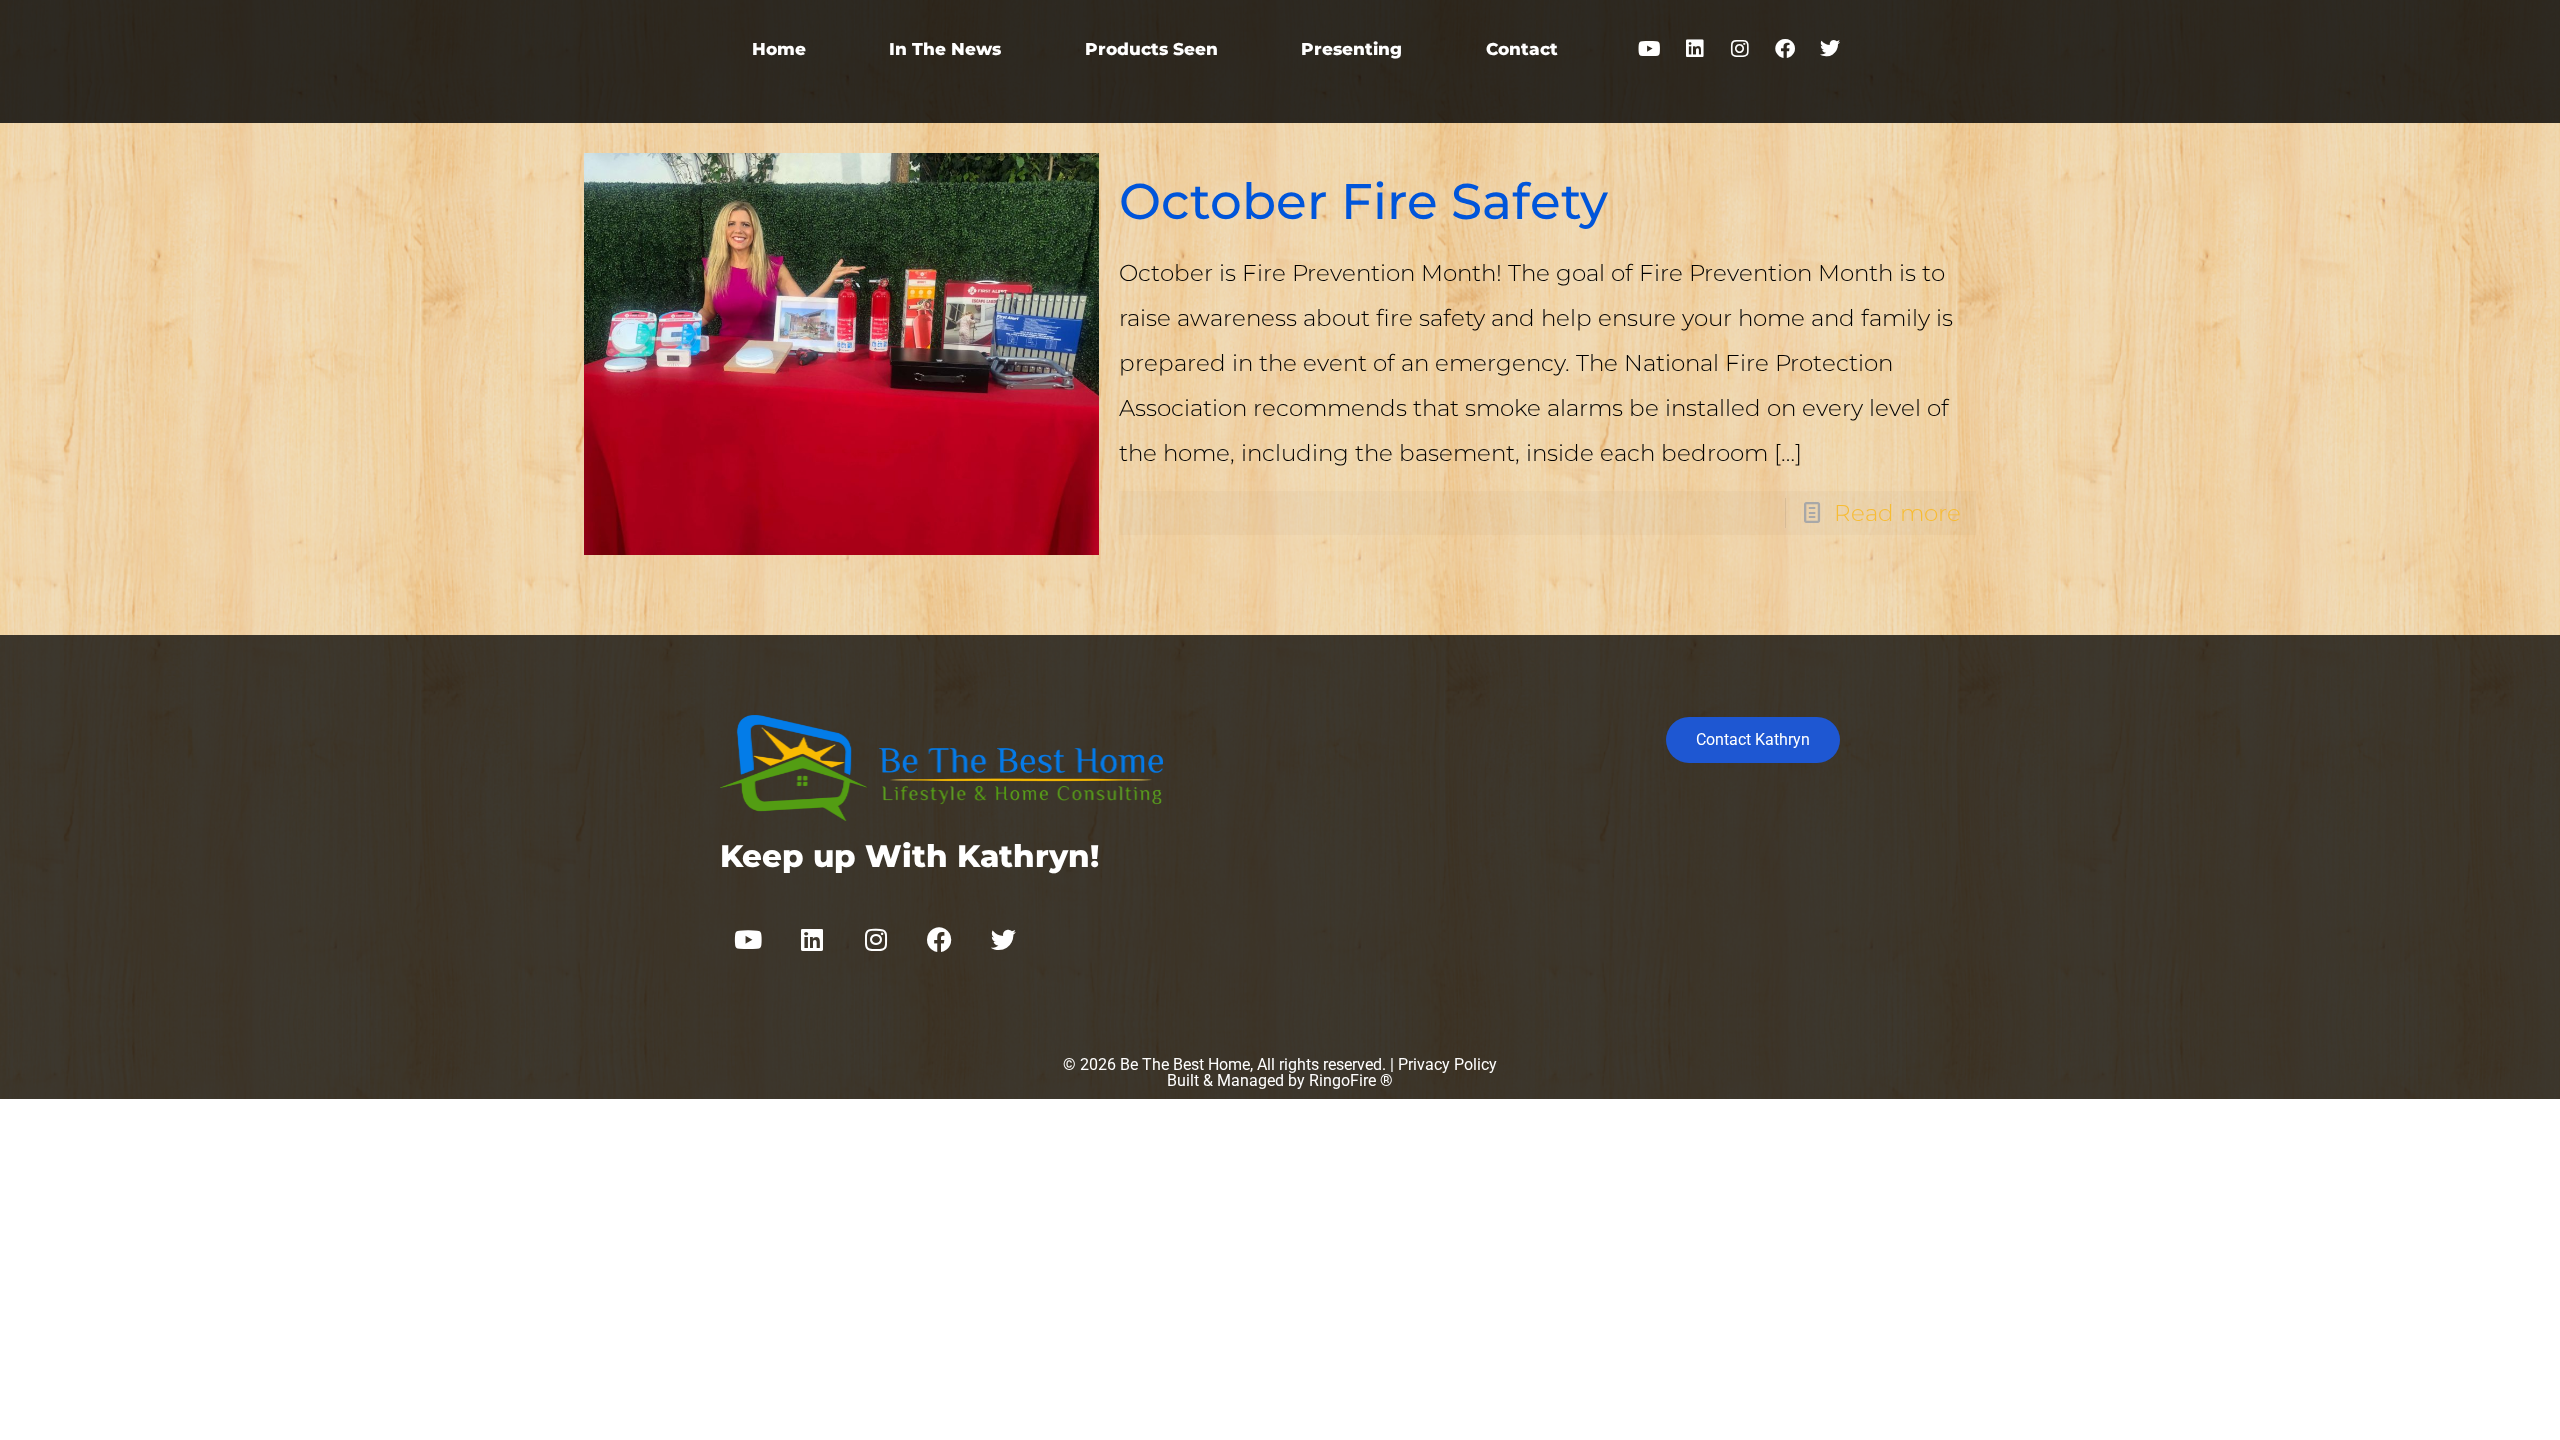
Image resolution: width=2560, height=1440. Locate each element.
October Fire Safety (1363, 201)
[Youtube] (1650, 49)
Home (779, 49)
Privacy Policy (1447, 1064)
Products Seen (1151, 49)
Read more (1897, 513)
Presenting (1351, 49)
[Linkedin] (1695, 49)
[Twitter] (1830, 49)
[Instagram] (1740, 49)
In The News (945, 49)
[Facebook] (1785, 49)
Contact (1522, 49)
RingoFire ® (1351, 1080)
